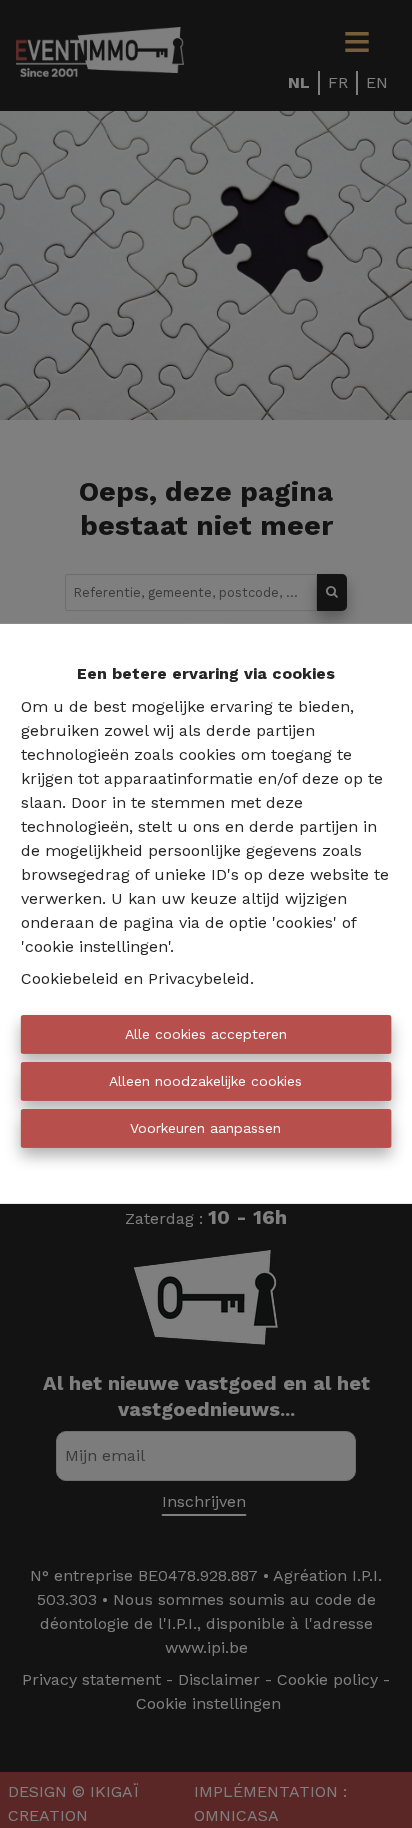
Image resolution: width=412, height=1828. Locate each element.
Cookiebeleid (70, 978)
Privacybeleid (199, 978)
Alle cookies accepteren (206, 1034)
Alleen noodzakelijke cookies (205, 1081)
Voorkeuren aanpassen (205, 1128)
